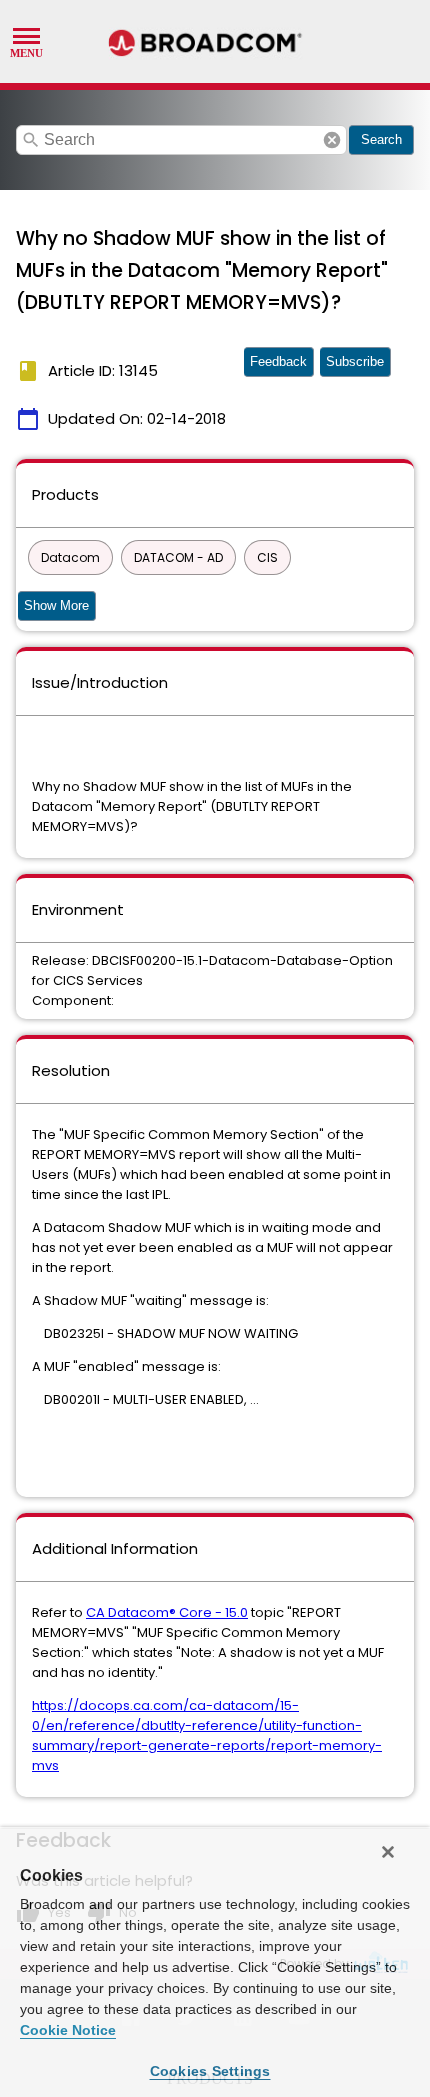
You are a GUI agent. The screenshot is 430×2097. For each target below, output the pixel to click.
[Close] (388, 1852)
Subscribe (355, 361)
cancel (332, 140)
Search (381, 139)
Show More (56, 605)
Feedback (278, 361)
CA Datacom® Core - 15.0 (167, 1612)
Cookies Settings (210, 2071)
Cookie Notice (68, 2030)
